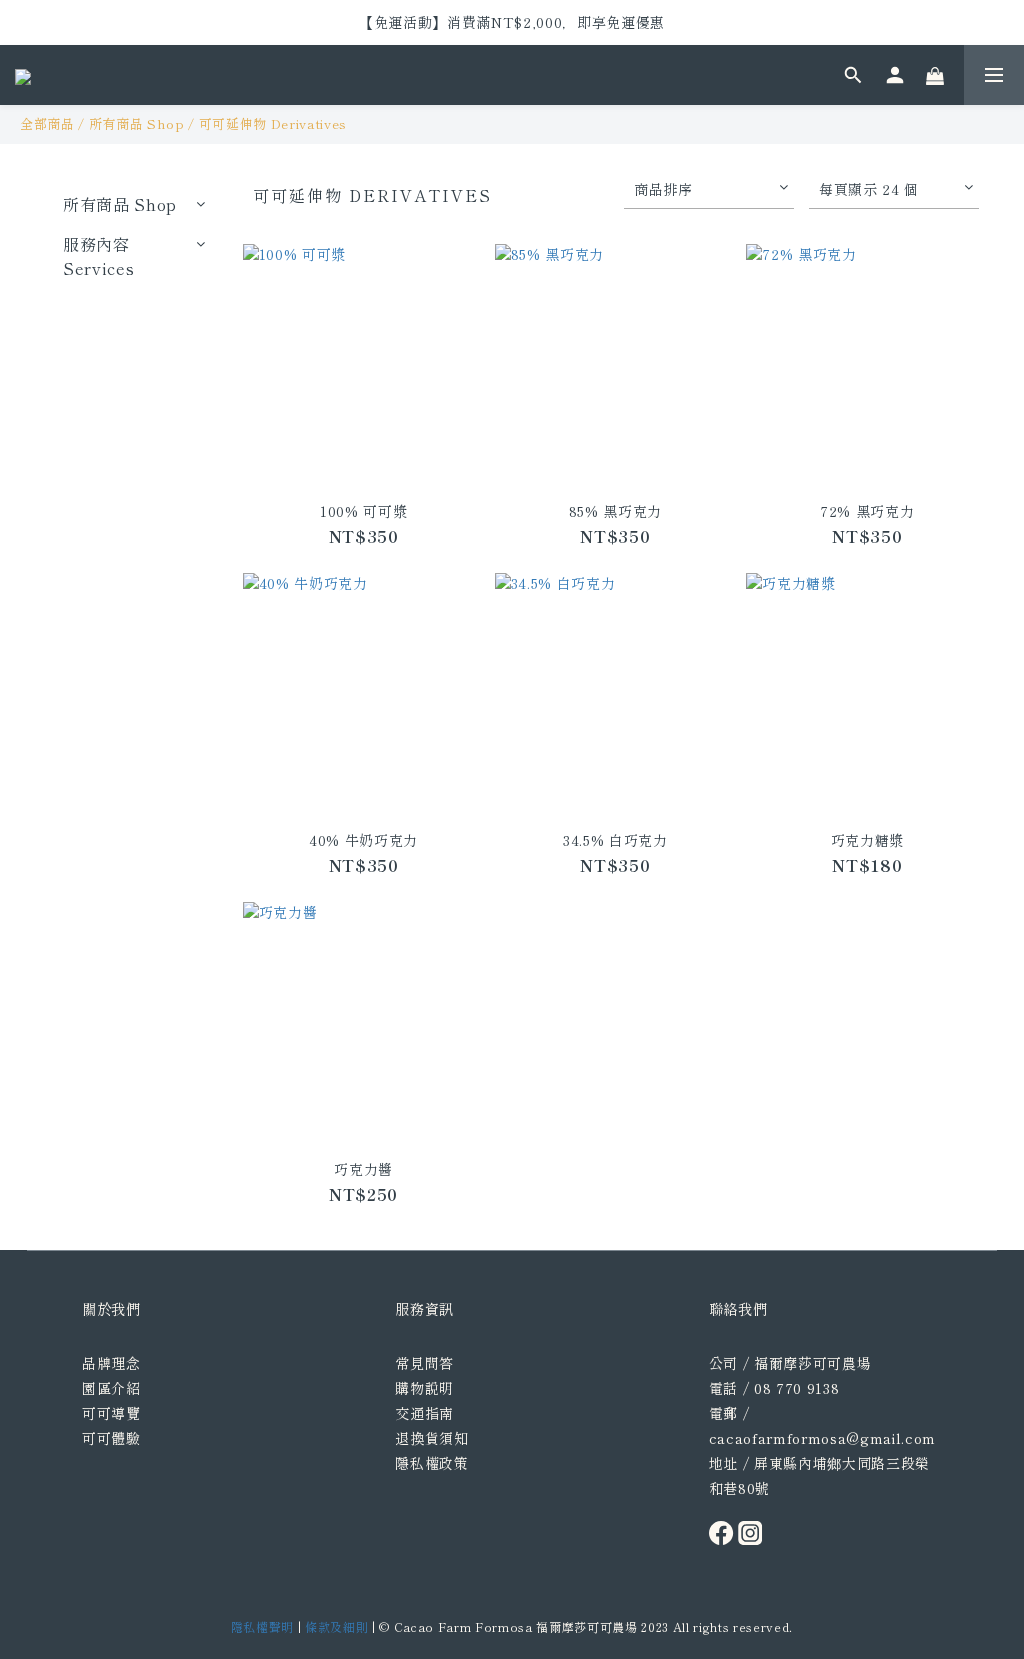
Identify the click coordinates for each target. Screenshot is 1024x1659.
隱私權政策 (431, 1463)
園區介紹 (111, 1388)
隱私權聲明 (262, 1626)
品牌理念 (111, 1363)
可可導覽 (111, 1413)
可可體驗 (111, 1438)
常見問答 (424, 1363)
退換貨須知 (431, 1438)
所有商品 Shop (137, 123)
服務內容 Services (98, 256)
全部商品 (47, 123)
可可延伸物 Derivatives (273, 123)
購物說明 (424, 1388)
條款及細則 (336, 1626)
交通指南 (424, 1413)
